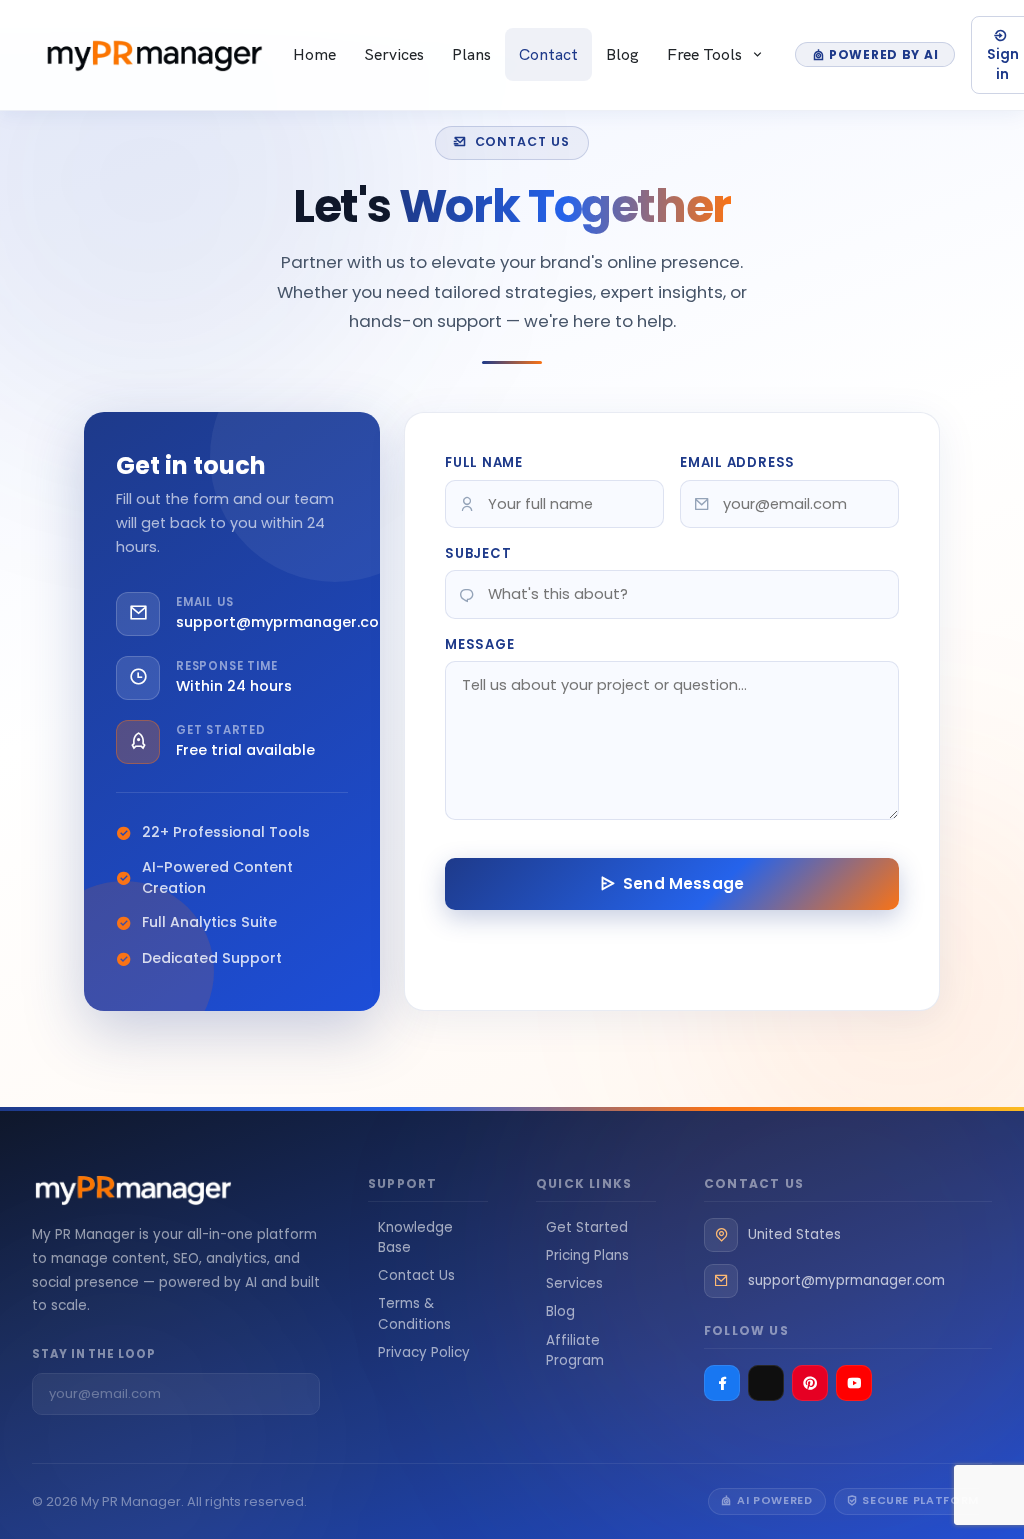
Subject (478, 553)
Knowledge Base (415, 1237)
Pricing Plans (587, 1255)
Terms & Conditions (414, 1313)
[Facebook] (722, 1383)
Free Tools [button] (706, 54)
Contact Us (416, 1275)
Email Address (737, 462)
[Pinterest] (810, 1383)
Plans (471, 54)
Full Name (484, 462)
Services (394, 54)
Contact (548, 54)
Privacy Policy (424, 1352)
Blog (622, 54)
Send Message (683, 883)
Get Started (587, 1227)
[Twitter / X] (766, 1383)
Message (480, 644)
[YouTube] (854, 1383)
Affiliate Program (575, 1350)
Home (314, 54)
